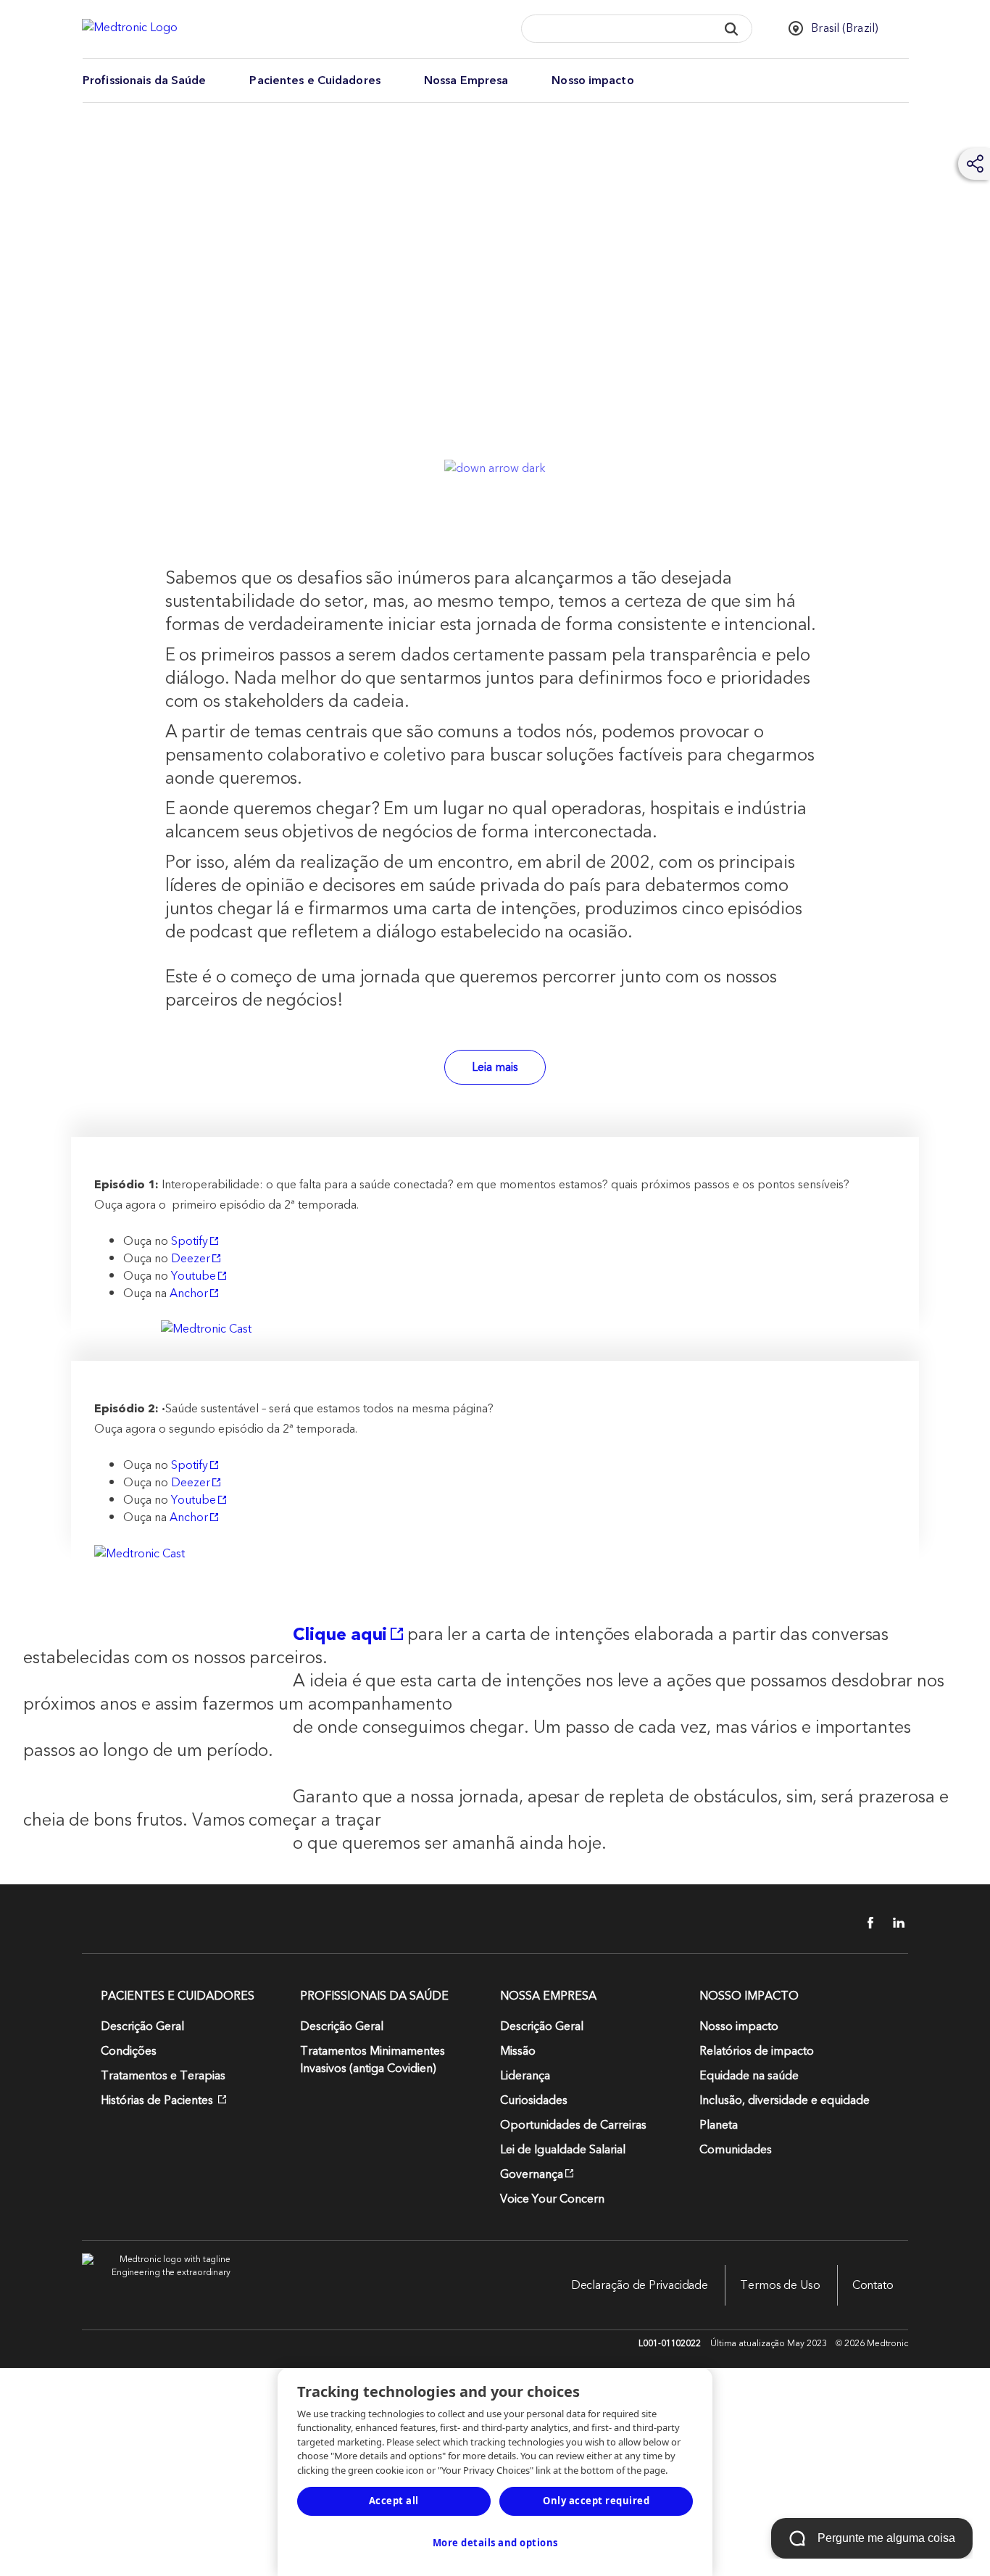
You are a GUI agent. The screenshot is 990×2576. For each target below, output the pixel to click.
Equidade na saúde (749, 2076)
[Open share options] (976, 164)
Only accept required (596, 2501)
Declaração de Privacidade (640, 2285)
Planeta (719, 2125)
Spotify (190, 1241)
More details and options (495, 2543)
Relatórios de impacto (757, 2051)
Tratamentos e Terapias (163, 2076)
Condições (129, 2051)
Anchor (189, 1293)
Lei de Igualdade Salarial (563, 2150)
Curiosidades (534, 2100)
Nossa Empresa (466, 80)
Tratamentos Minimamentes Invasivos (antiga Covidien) (373, 2060)
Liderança (525, 2076)
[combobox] (615, 29)
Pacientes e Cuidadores (315, 80)
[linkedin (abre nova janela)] (894, 1923)
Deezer (191, 1259)
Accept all (394, 2501)
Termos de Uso (780, 2285)
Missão (518, 2051)
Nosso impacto (592, 80)
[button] (732, 29)
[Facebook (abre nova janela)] (862, 1923)
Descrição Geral (142, 2026)
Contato (873, 2285)
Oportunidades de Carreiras (573, 2125)
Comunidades (736, 2150)
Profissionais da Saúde (144, 80)
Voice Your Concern (552, 2199)
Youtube (194, 1276)
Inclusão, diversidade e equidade (785, 2100)
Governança (532, 2174)
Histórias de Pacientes (158, 2100)
